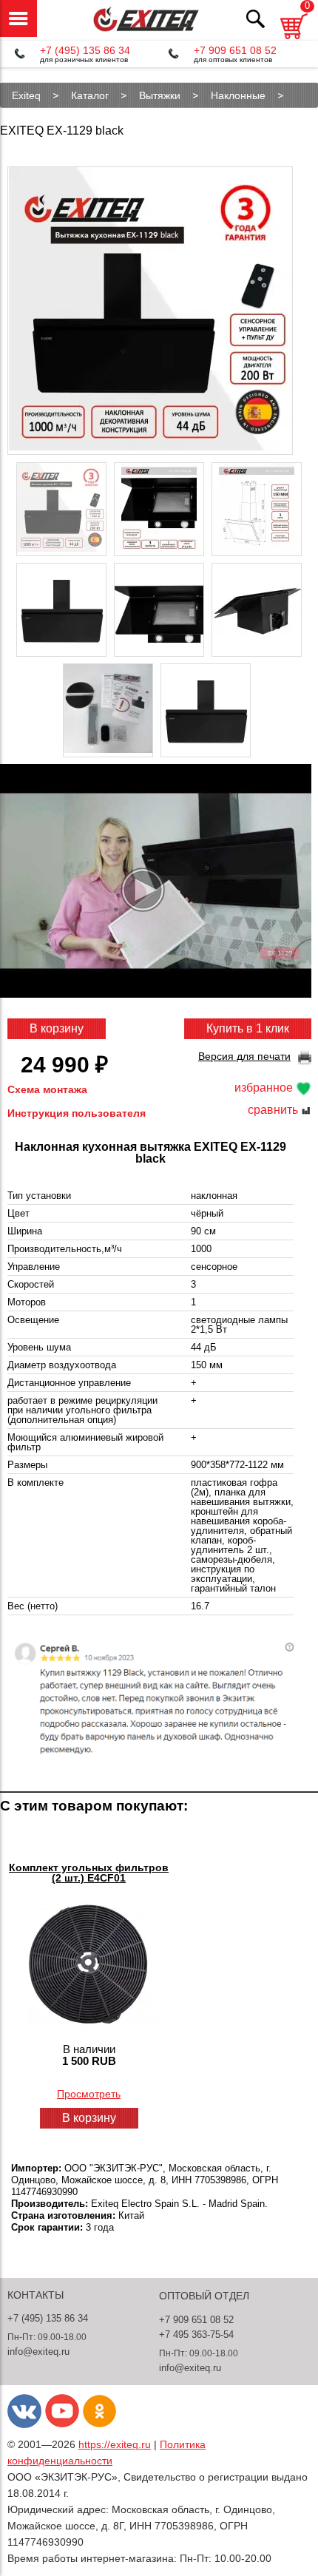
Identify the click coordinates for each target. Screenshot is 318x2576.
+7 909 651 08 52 (235, 50)
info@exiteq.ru (38, 2352)
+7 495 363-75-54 (196, 2335)
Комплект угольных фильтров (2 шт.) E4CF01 (89, 1873)
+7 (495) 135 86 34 (85, 50)
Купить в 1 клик (248, 1028)
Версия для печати (244, 1056)
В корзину (57, 1028)
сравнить (274, 1110)
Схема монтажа (47, 1089)
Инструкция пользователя (77, 1113)
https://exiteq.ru (115, 2444)
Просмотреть (89, 2094)
